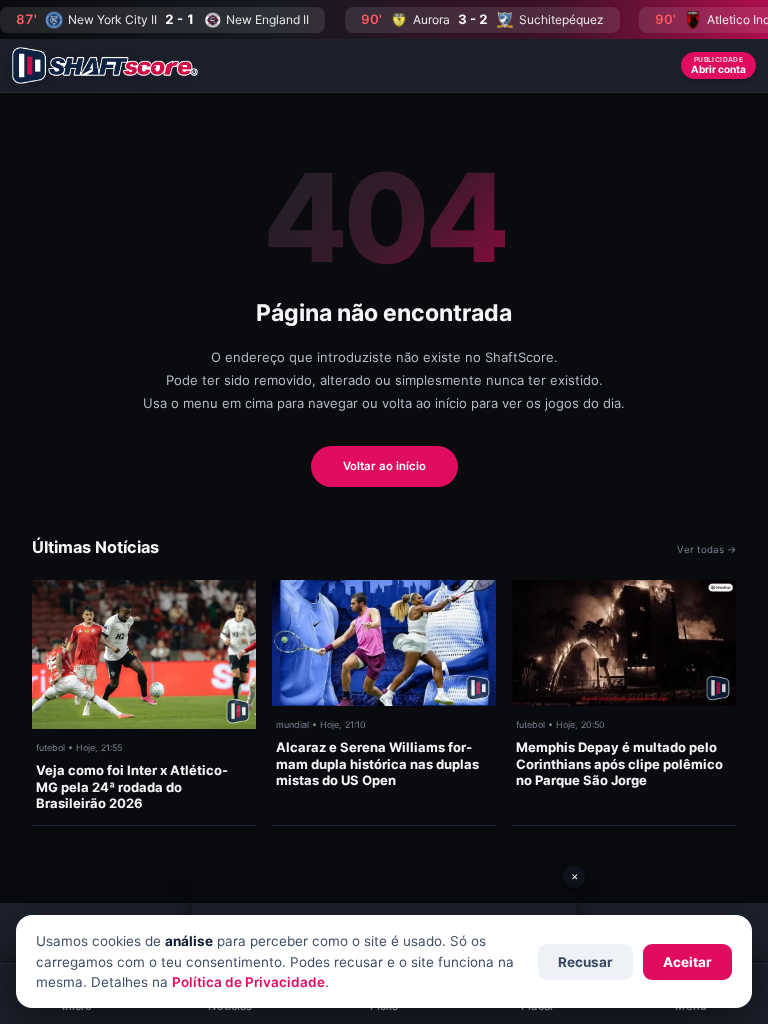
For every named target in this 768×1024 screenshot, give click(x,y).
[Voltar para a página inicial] (105, 65)
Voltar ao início (384, 466)
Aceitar (687, 962)
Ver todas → (706, 549)
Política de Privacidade (248, 982)
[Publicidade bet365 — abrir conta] (384, 900)
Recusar (585, 962)
